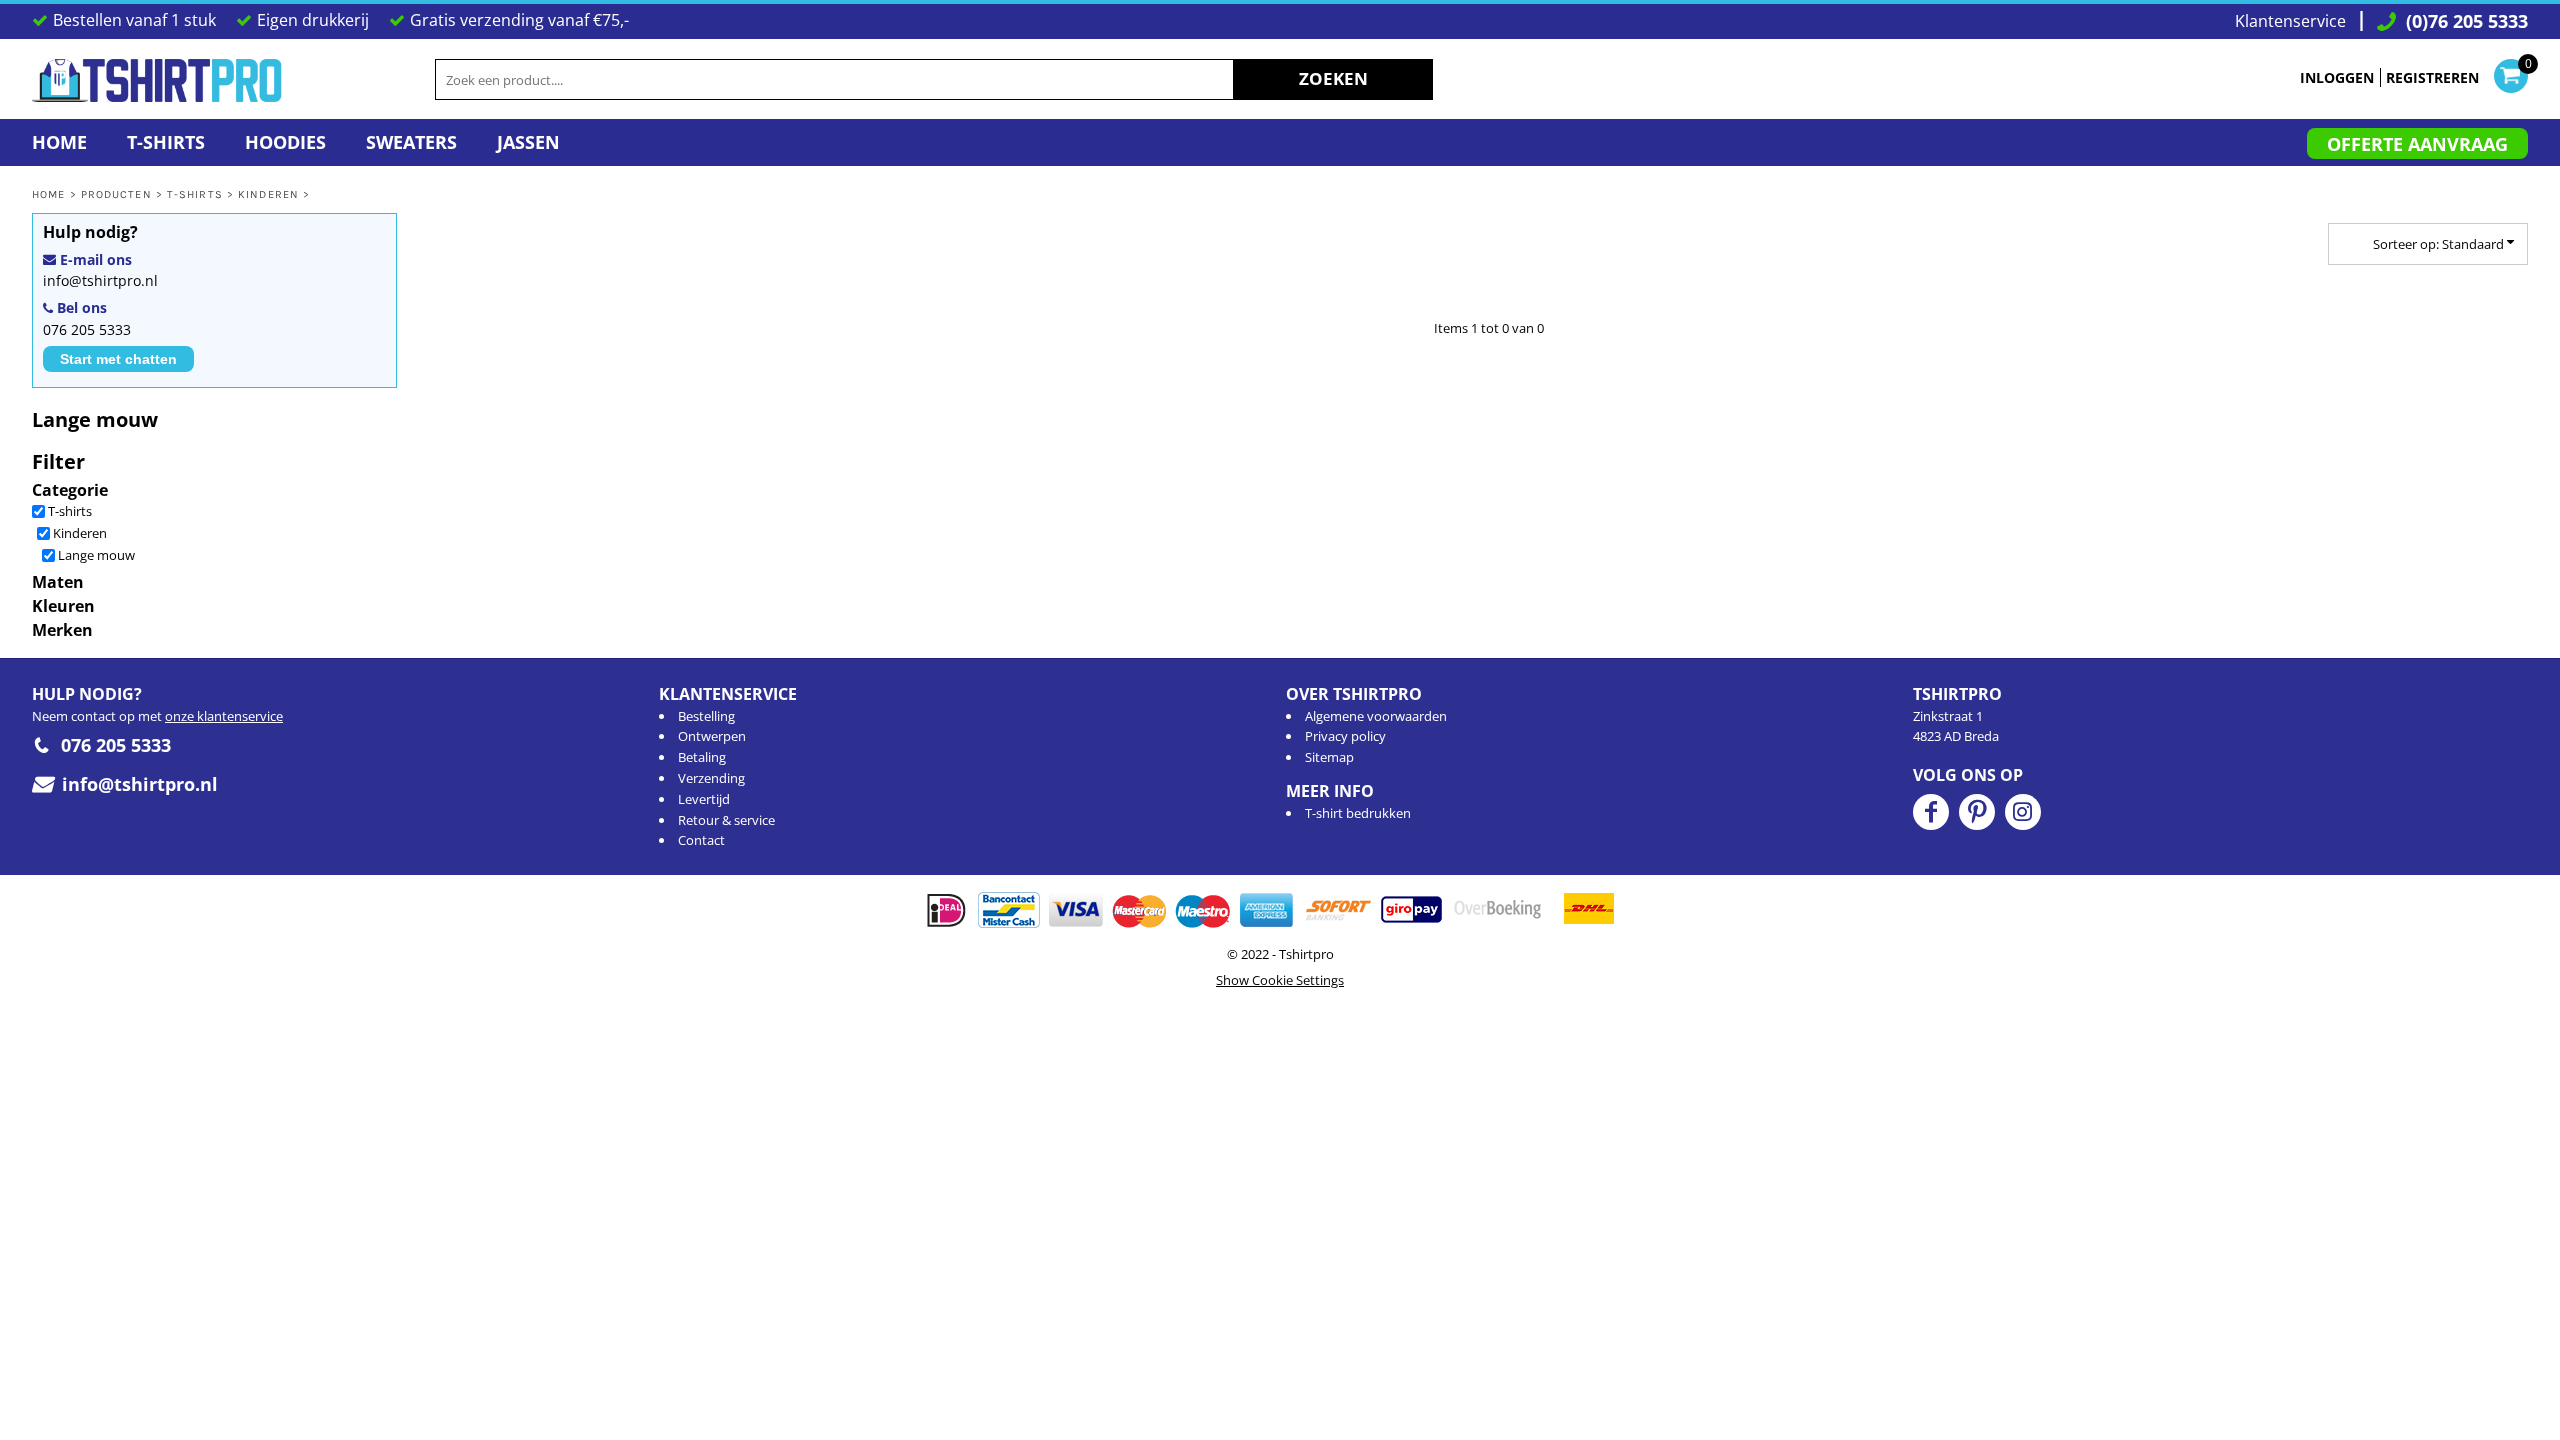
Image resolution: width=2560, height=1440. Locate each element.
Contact (701, 840)
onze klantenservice (224, 716)
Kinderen (268, 194)
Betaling (702, 757)
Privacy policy (1345, 736)
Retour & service (726, 820)
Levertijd (704, 799)
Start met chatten (118, 359)
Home (48, 194)
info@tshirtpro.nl (100, 280)
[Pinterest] (1977, 812)
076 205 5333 (87, 329)
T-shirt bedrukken (1358, 813)
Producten (116, 194)
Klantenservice (2290, 21)
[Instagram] (2023, 812)
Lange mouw (96, 555)
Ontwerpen (712, 736)
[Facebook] (1931, 812)
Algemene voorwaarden (1376, 716)
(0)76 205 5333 (2467, 21)
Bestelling (706, 716)
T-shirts (195, 194)
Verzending (711, 778)
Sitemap (1329, 757)
